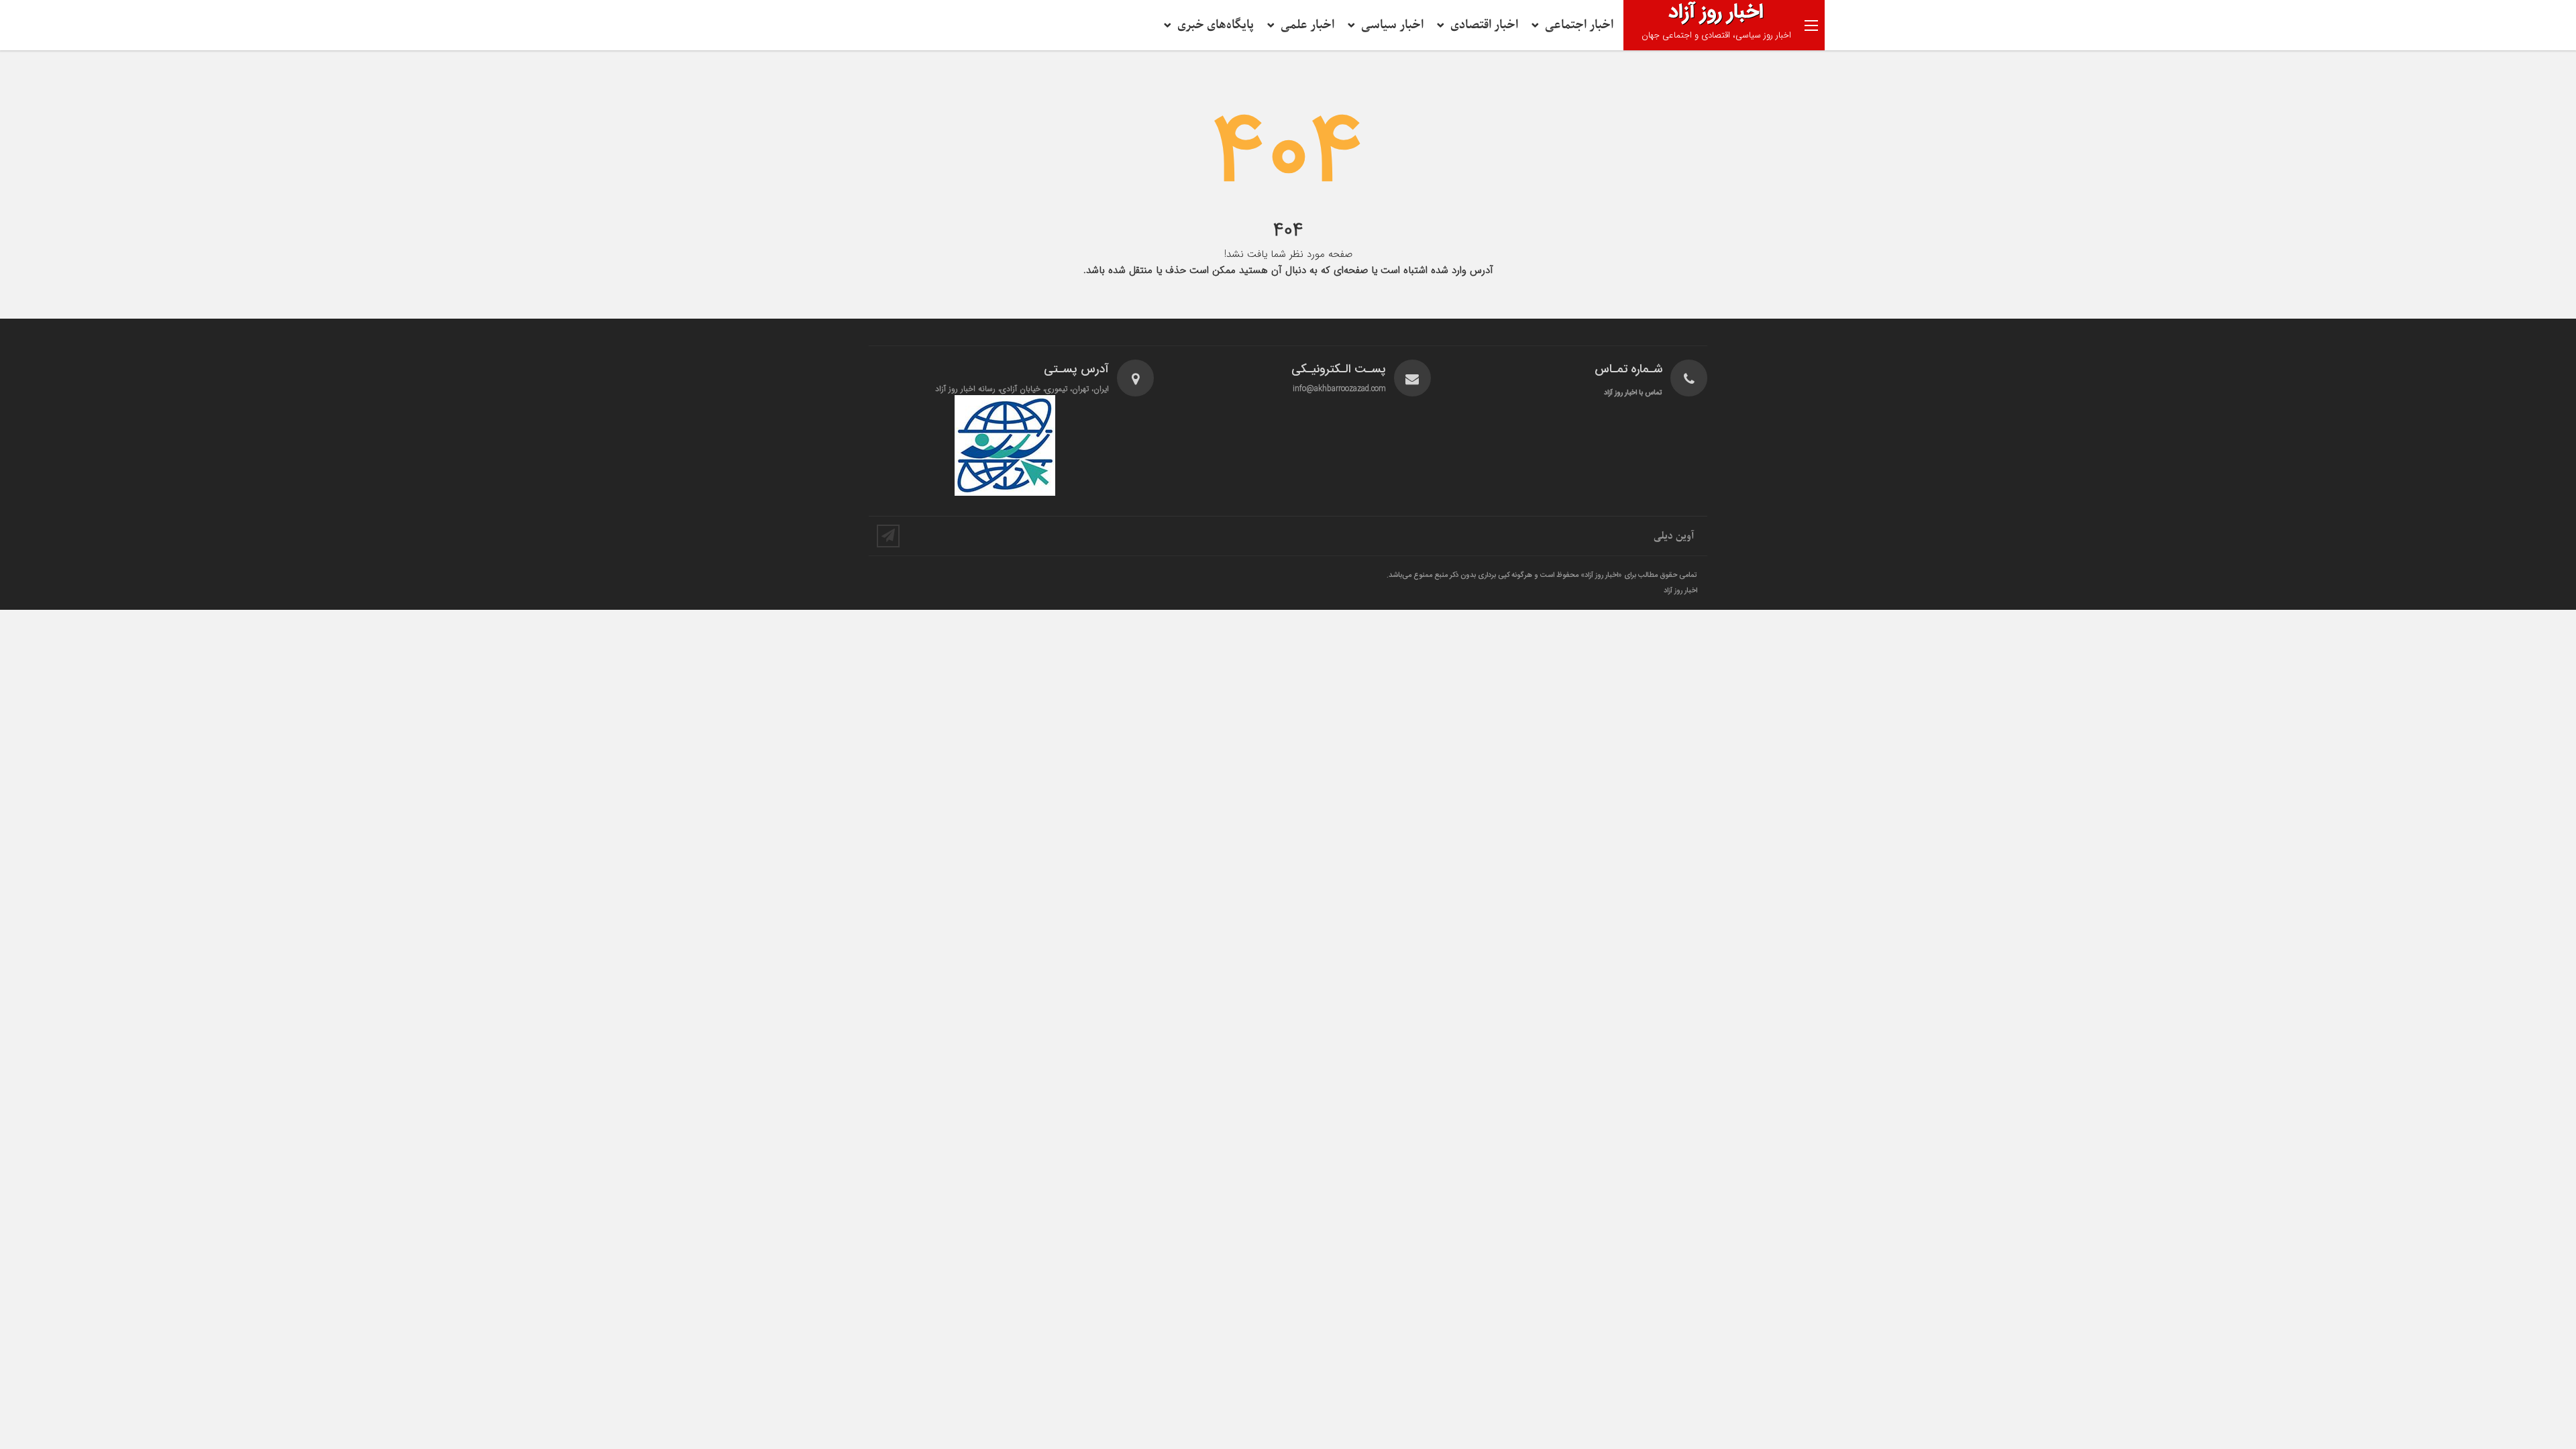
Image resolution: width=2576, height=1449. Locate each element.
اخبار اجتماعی (1579, 25)
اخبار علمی (1307, 25)
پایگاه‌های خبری (1216, 25)
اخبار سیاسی (1392, 25)
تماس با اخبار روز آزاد (1633, 393)
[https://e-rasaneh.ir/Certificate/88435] (1005, 445)
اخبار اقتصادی (1484, 25)
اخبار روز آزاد (1680, 591)
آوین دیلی (1674, 536)
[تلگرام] (888, 536)
